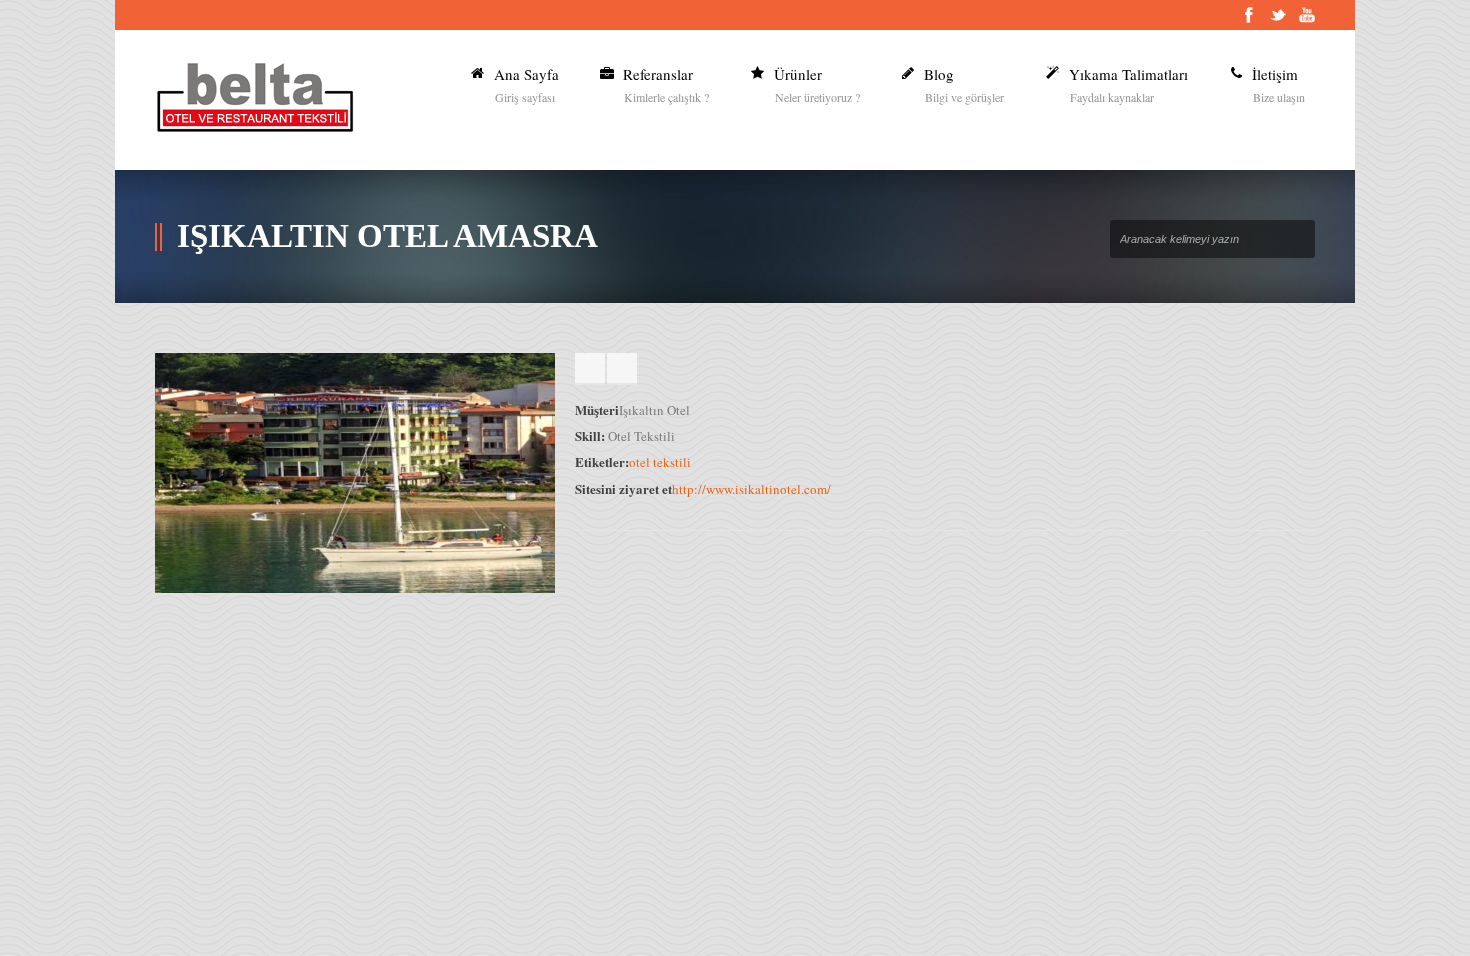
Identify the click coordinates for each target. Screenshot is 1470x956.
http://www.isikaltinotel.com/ (751, 489)
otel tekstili (660, 462)
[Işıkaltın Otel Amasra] (355, 588)
